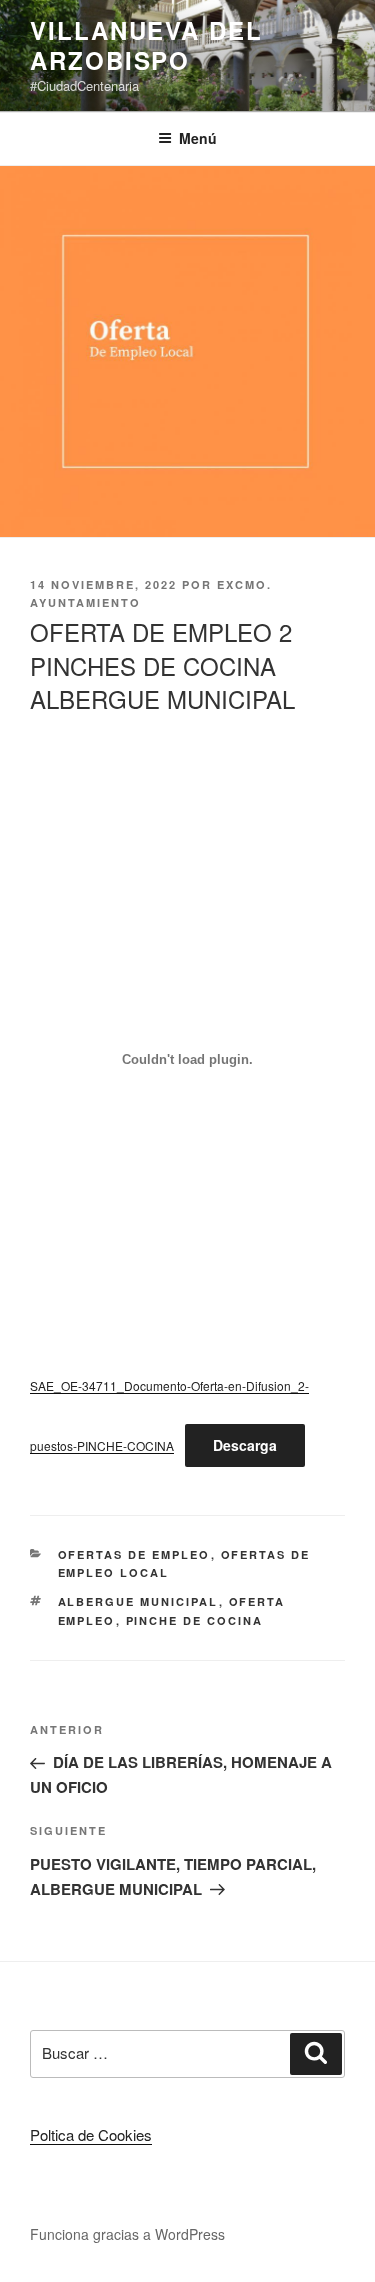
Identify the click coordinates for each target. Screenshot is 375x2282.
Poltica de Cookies (91, 2134)
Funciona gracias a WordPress (127, 2234)
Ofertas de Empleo (134, 1554)
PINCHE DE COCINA (195, 1620)
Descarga (245, 1445)
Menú (198, 138)
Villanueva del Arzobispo (146, 45)
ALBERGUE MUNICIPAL (138, 1601)
